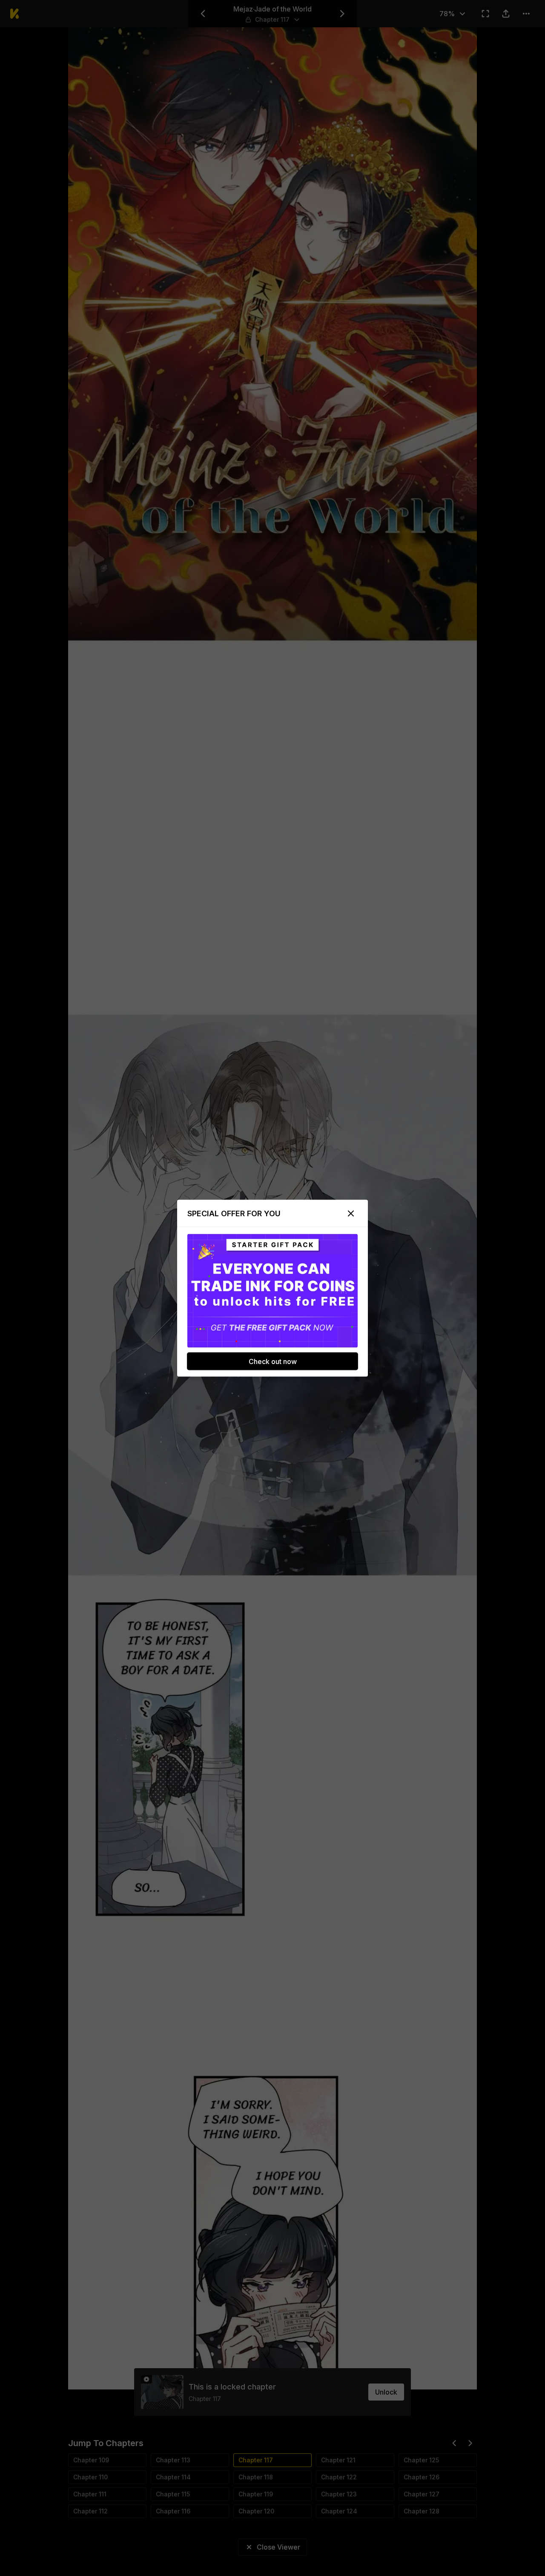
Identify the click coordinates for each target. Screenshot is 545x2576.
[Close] (351, 1213)
